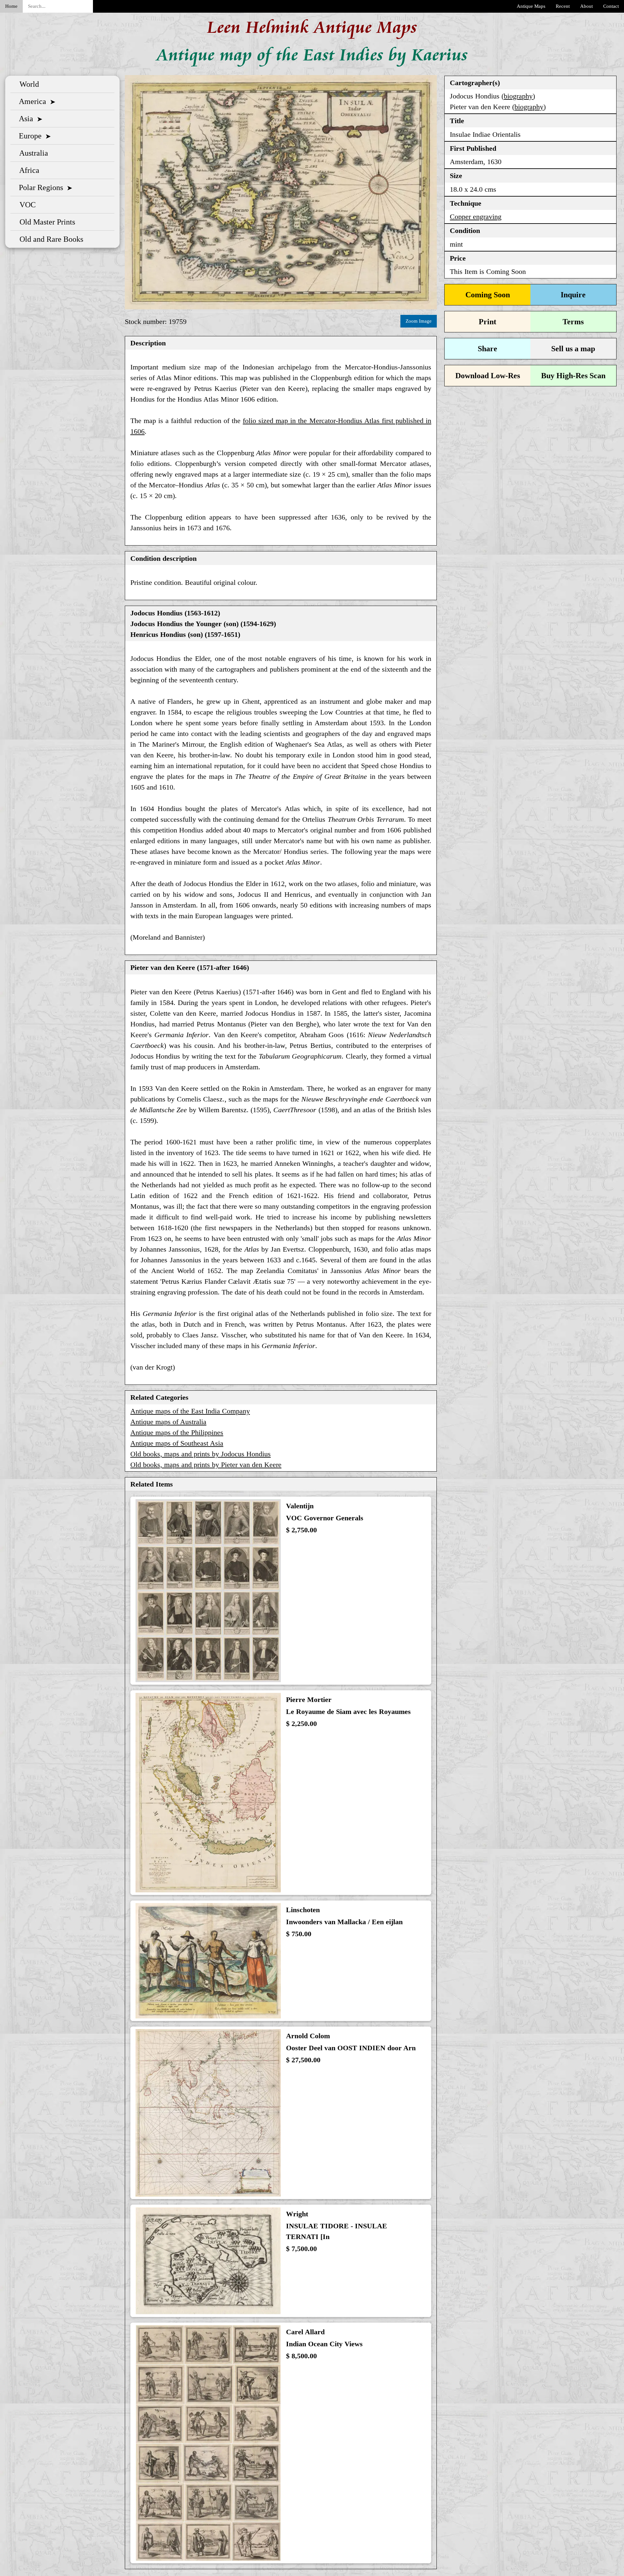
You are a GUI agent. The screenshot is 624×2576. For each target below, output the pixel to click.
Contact (611, 6)
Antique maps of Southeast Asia (177, 1443)
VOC (26, 205)
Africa (27, 170)
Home (11, 6)
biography (518, 96)
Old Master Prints (45, 222)
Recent (563, 6)
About (586, 6)
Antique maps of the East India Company (190, 1411)
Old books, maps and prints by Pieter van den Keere (206, 1465)
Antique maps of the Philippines (177, 1432)
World (27, 84)
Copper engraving (476, 217)
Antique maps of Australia (168, 1422)
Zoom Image (419, 321)
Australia (32, 153)
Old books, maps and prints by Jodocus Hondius (201, 1454)
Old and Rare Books (49, 239)
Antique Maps (531, 6)
